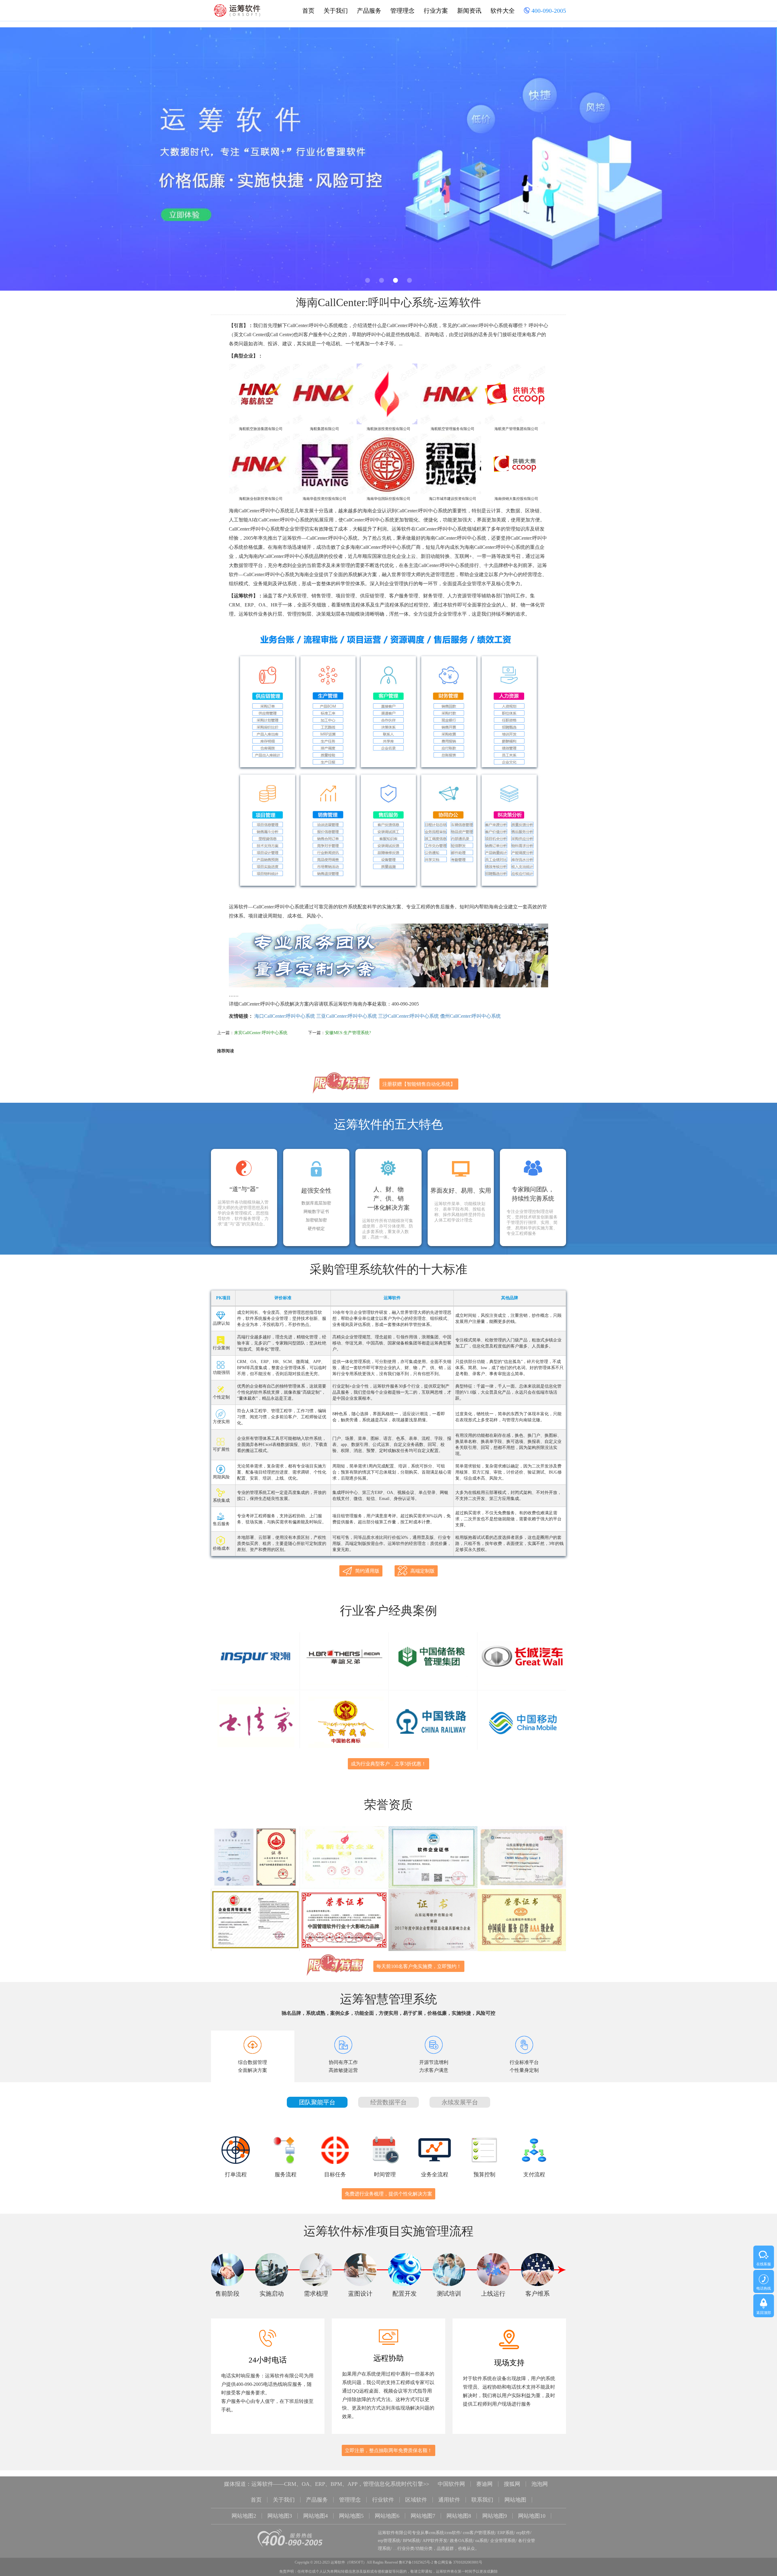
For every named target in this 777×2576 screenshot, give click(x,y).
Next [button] (748, 161)
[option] (388, 159)
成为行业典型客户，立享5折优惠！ (388, 1764)
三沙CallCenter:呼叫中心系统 (409, 1016)
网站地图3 (280, 2516)
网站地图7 (423, 2516)
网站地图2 (244, 2516)
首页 (308, 11)
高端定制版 (422, 1571)
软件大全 (503, 11)
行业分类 (406, 2549)
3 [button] (395, 280)
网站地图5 (351, 2516)
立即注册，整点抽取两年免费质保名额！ (388, 2450)
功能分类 (424, 2549)
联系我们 (482, 2500)
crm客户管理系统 (479, 2533)
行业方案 (436, 11)
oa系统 (482, 2541)
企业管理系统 (503, 2541)
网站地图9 (495, 2516)
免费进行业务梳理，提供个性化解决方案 (388, 2194)
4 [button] (409, 280)
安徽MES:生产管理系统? (348, 1033)
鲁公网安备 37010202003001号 (458, 2562)
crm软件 (453, 2533)
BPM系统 (411, 2541)
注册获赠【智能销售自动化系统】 (419, 1084)
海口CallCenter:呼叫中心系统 (285, 1016)
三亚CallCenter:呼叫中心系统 (347, 1016)
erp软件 (523, 2533)
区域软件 (416, 2500)
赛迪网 (484, 2484)
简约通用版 (367, 1571)
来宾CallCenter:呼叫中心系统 (261, 1033)
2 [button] (382, 280)
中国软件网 (451, 2484)
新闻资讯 (469, 11)
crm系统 (436, 2533)
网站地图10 (532, 2516)
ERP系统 (506, 2533)
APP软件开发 (435, 2541)
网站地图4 (316, 2516)
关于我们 (336, 11)
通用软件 (449, 2500)
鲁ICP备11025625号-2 (416, 2562)
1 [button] (368, 280)
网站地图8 (459, 2516)
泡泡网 (540, 2484)
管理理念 (402, 11)
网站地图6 (387, 2516)
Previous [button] (29, 161)
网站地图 (515, 2500)
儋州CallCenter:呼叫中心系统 (470, 1016)
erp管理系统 (389, 2541)
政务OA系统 (461, 2541)
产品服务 (369, 11)
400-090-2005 (548, 11)
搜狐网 (512, 2484)
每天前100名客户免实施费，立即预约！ (419, 1966)
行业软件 (383, 2500)
